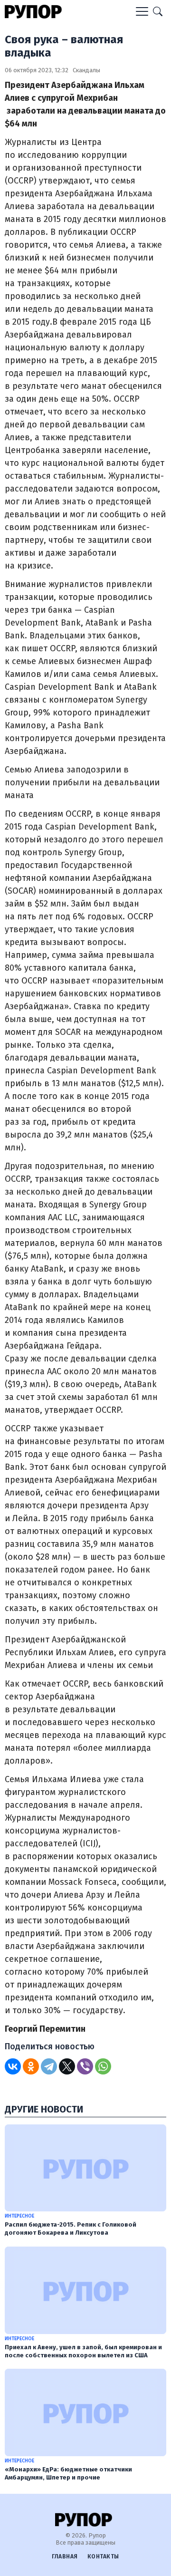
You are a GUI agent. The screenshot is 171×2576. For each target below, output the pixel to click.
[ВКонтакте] (13, 2066)
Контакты (103, 2557)
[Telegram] (49, 2066)
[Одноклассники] (31, 2066)
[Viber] (85, 2066)
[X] (67, 2066)
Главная (65, 2557)
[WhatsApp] (103, 2066)
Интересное (19, 2216)
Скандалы (86, 70)
